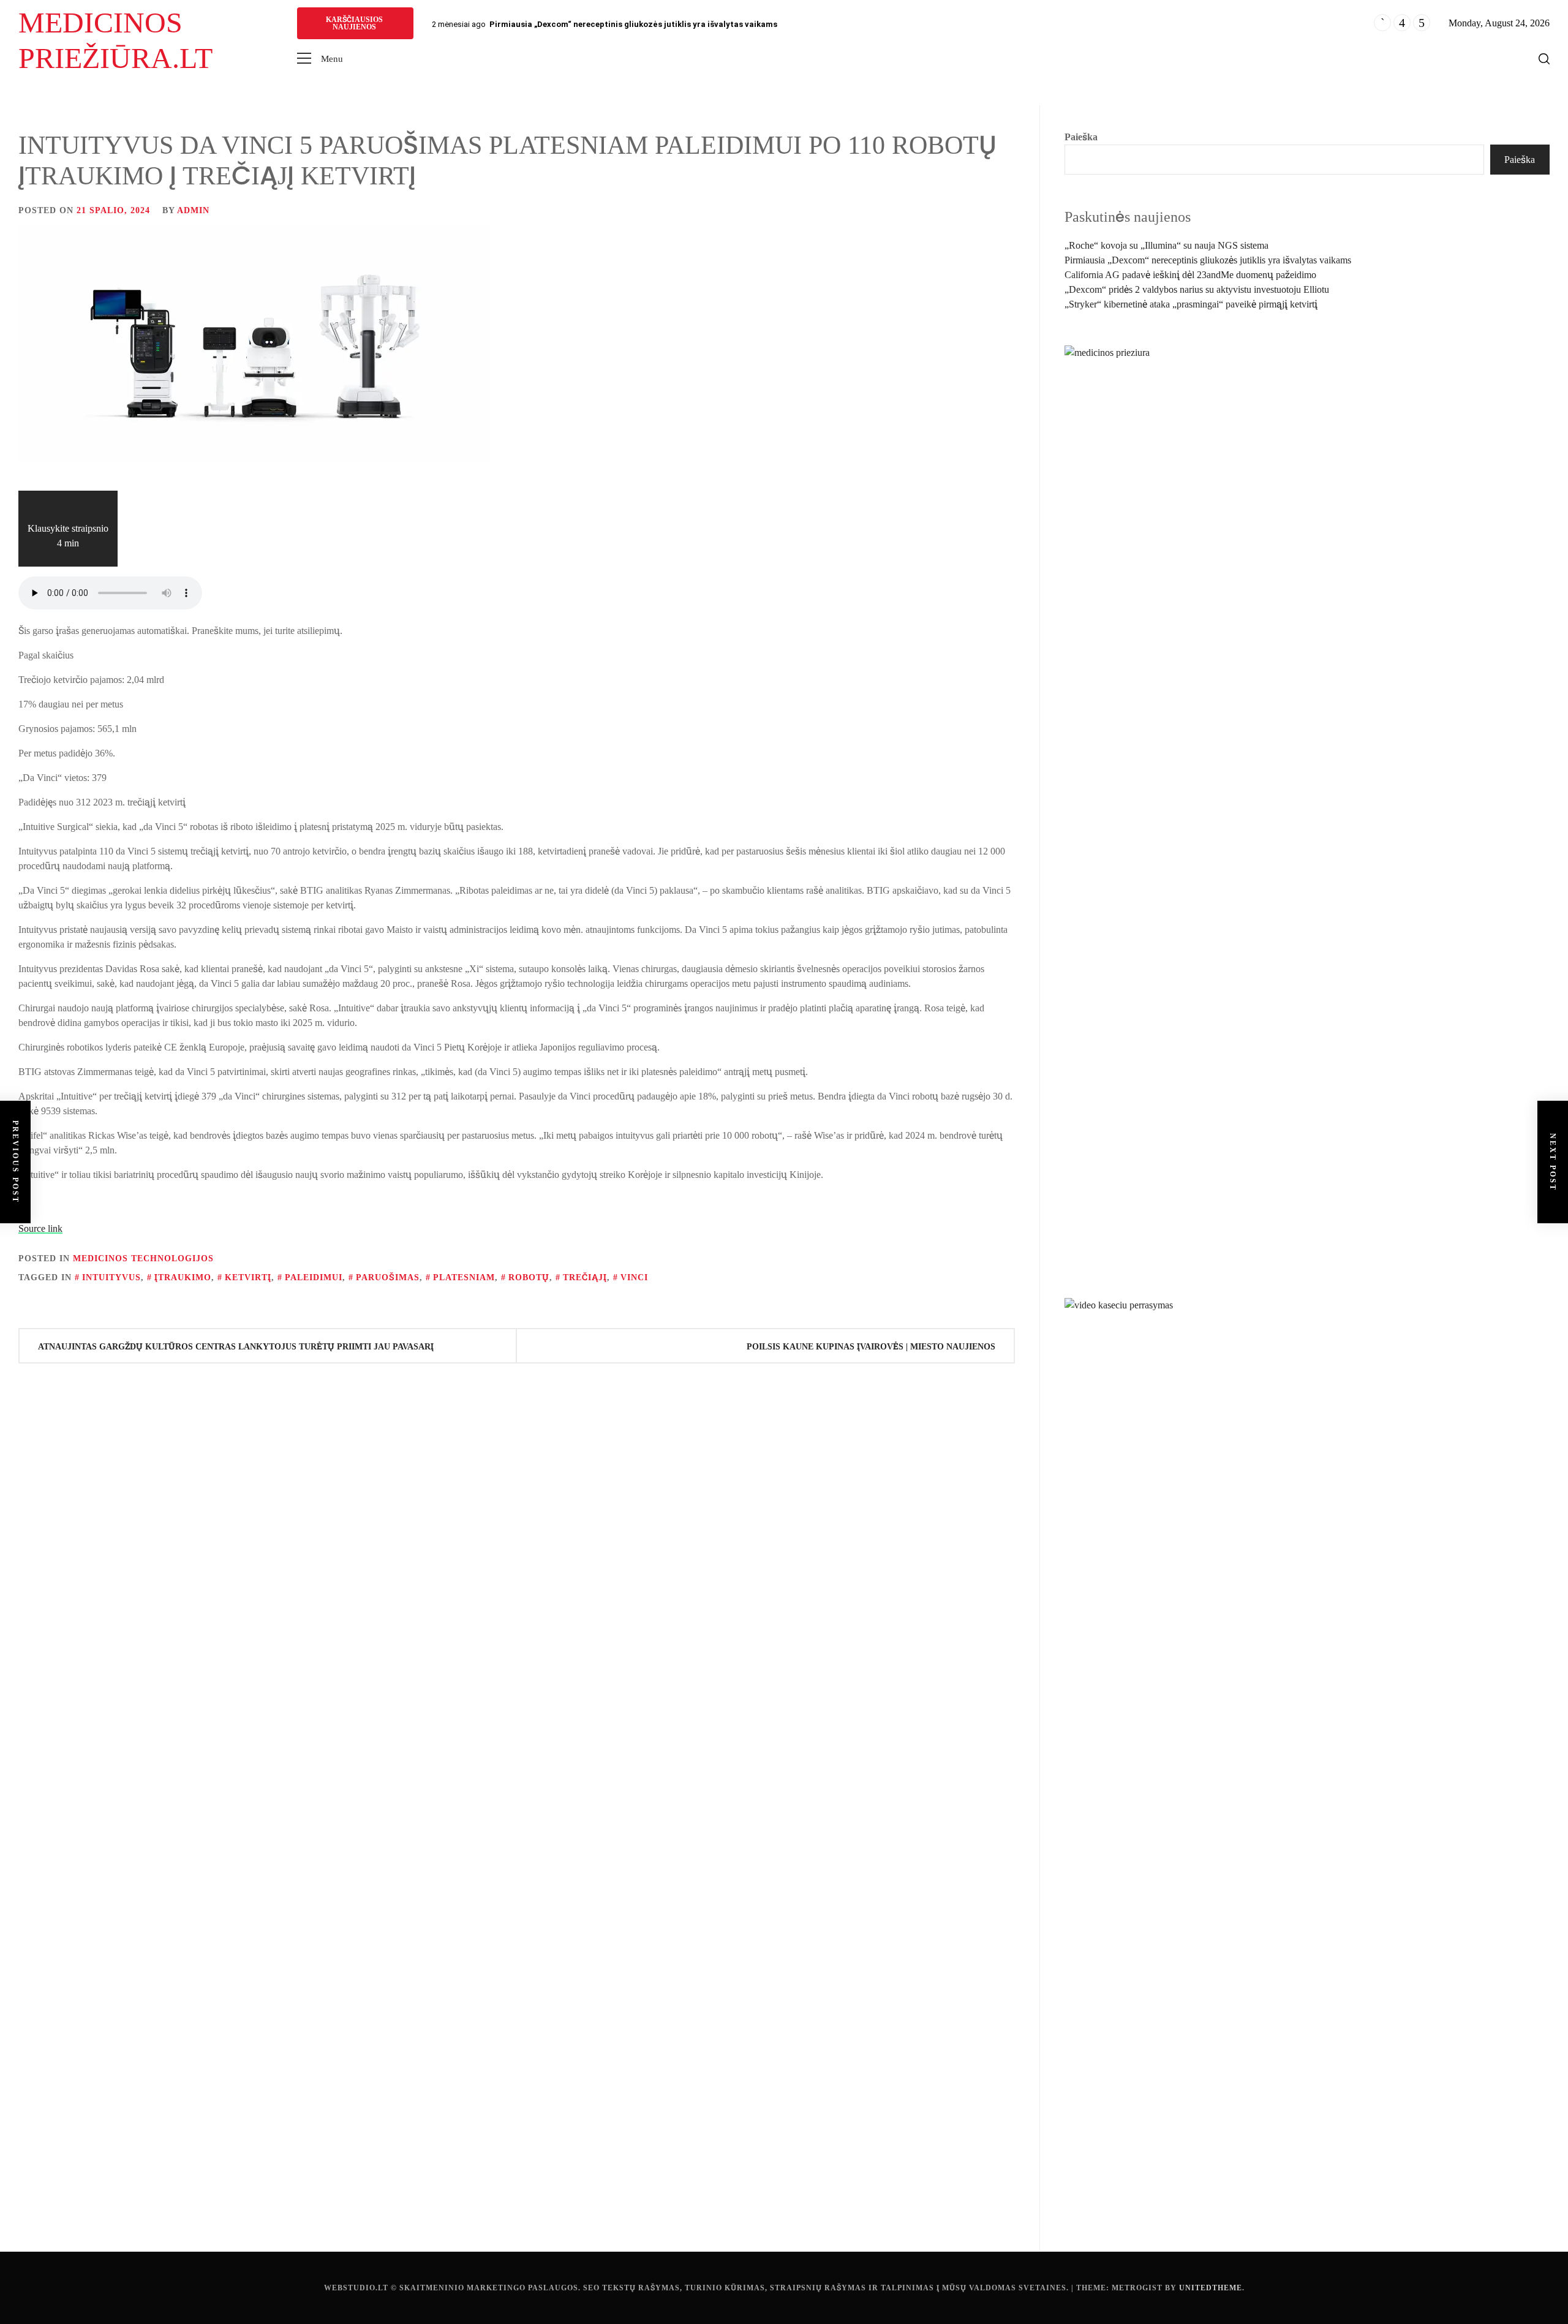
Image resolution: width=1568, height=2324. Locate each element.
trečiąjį (585, 1277)
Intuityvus (111, 1277)
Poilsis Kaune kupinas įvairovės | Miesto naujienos (871, 1347)
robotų (529, 1277)
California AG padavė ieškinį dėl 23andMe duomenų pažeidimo (1190, 275)
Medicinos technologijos (143, 1258)
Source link (40, 1228)
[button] (320, 59)
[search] (1544, 59)
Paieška (1081, 137)
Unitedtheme (1211, 2288)
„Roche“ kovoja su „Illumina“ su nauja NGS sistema (1167, 245)
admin (193, 210)
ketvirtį (248, 1277)
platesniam (464, 1277)
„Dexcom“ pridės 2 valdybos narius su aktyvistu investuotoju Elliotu (1197, 289)
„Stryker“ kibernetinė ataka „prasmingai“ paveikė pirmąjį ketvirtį (1191, 304)
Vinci (634, 1277)
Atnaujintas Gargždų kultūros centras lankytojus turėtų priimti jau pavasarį (236, 1347)
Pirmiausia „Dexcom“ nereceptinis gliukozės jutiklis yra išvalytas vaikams (633, 24)
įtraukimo (183, 1277)
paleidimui (314, 1277)
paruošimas (388, 1277)
